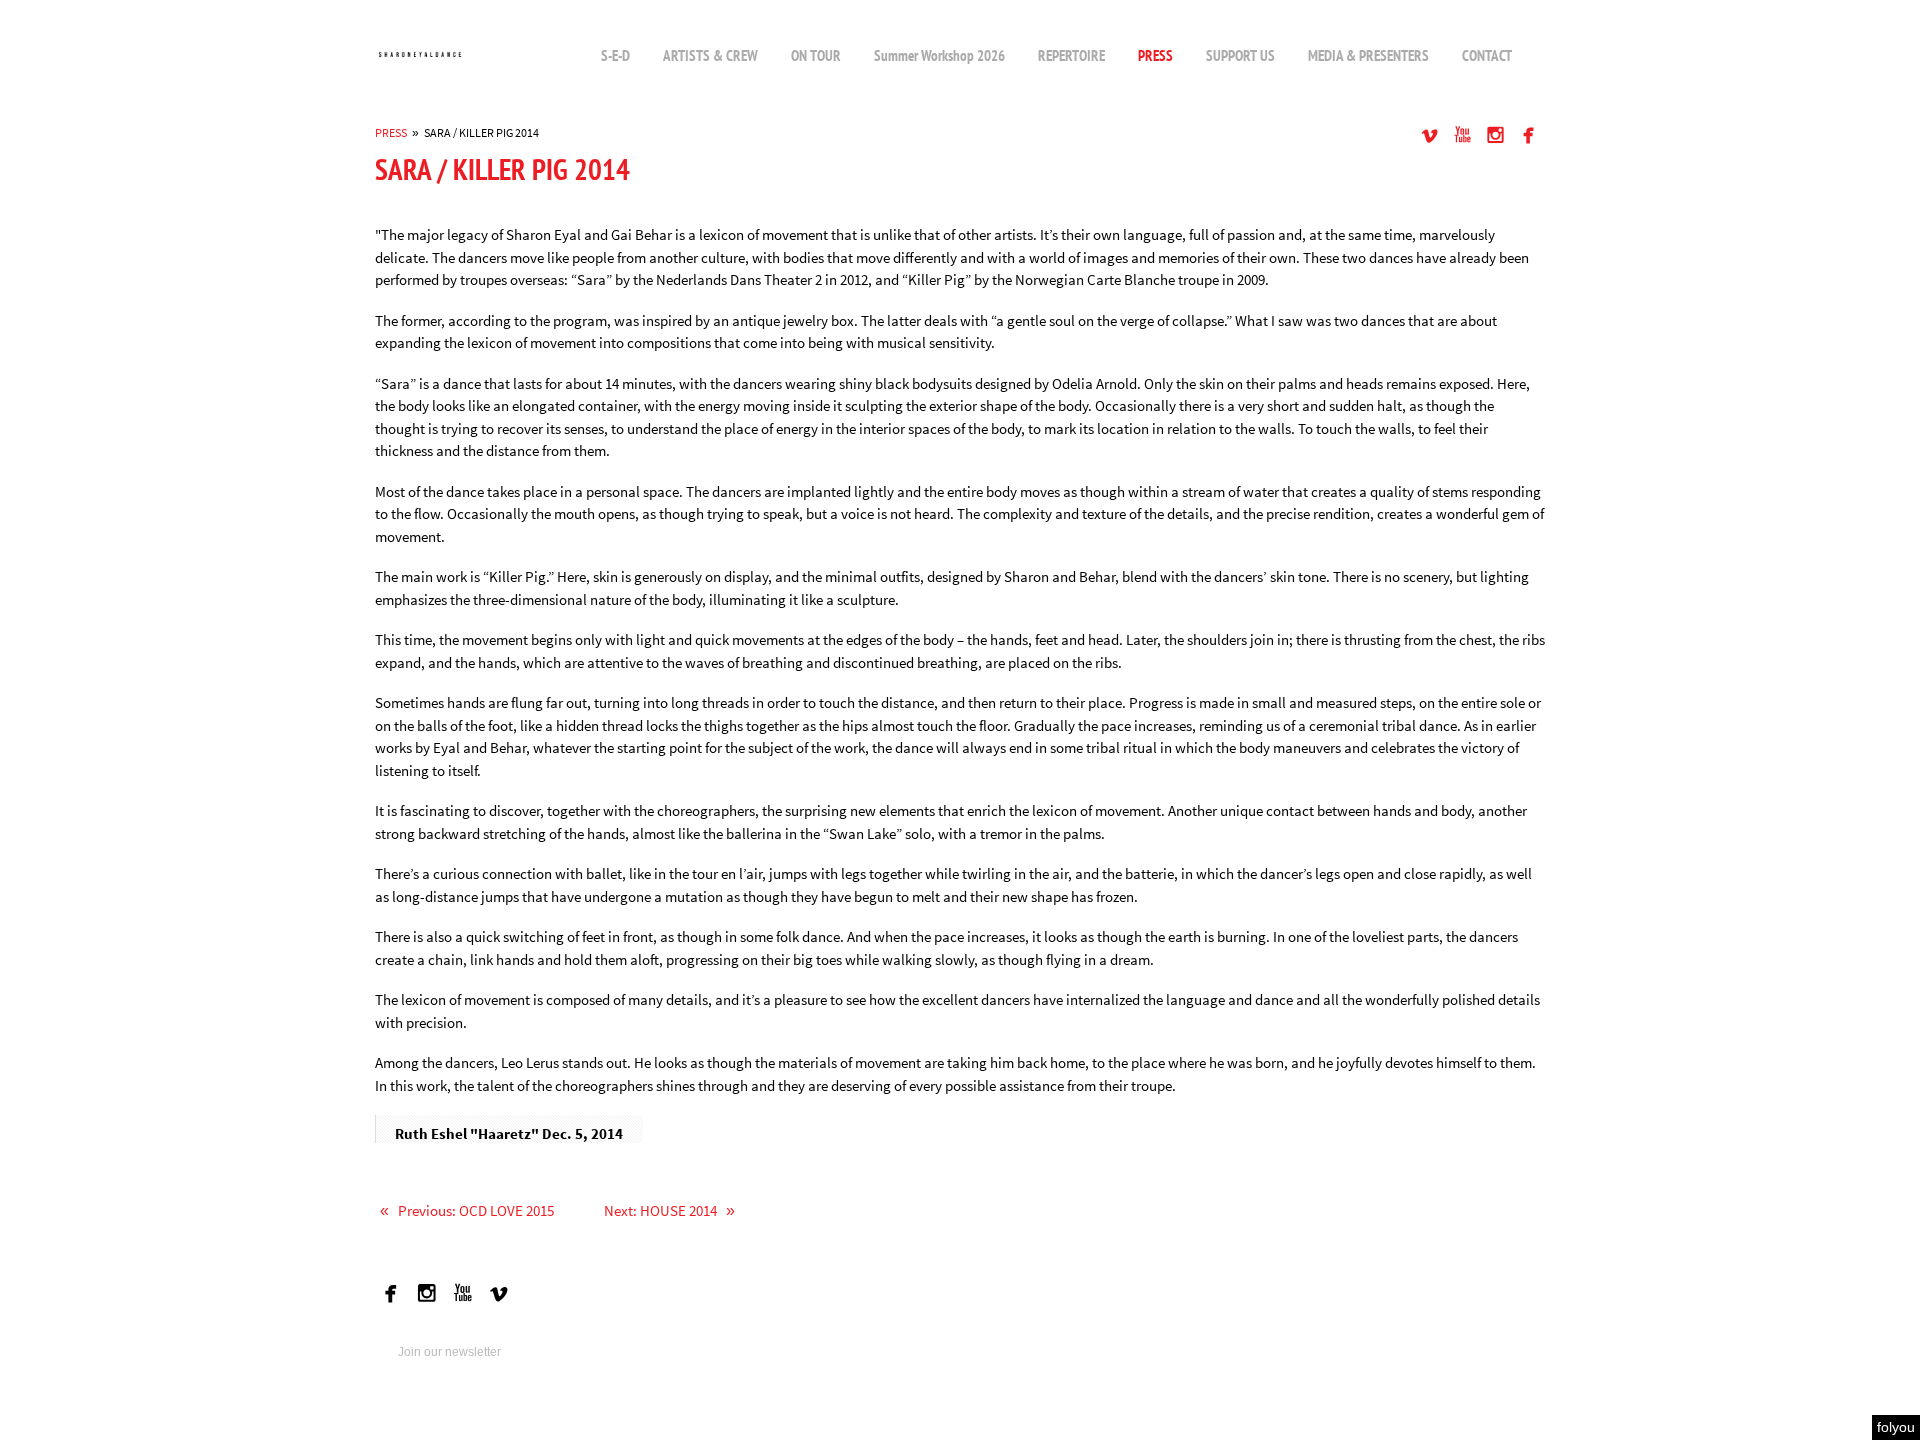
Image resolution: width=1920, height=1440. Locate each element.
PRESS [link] (391, 132)
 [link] (1429, 134)
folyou (1896, 1427)
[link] (420, 55)
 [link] (1462, 134)
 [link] (1528, 134)
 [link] (1495, 134)
